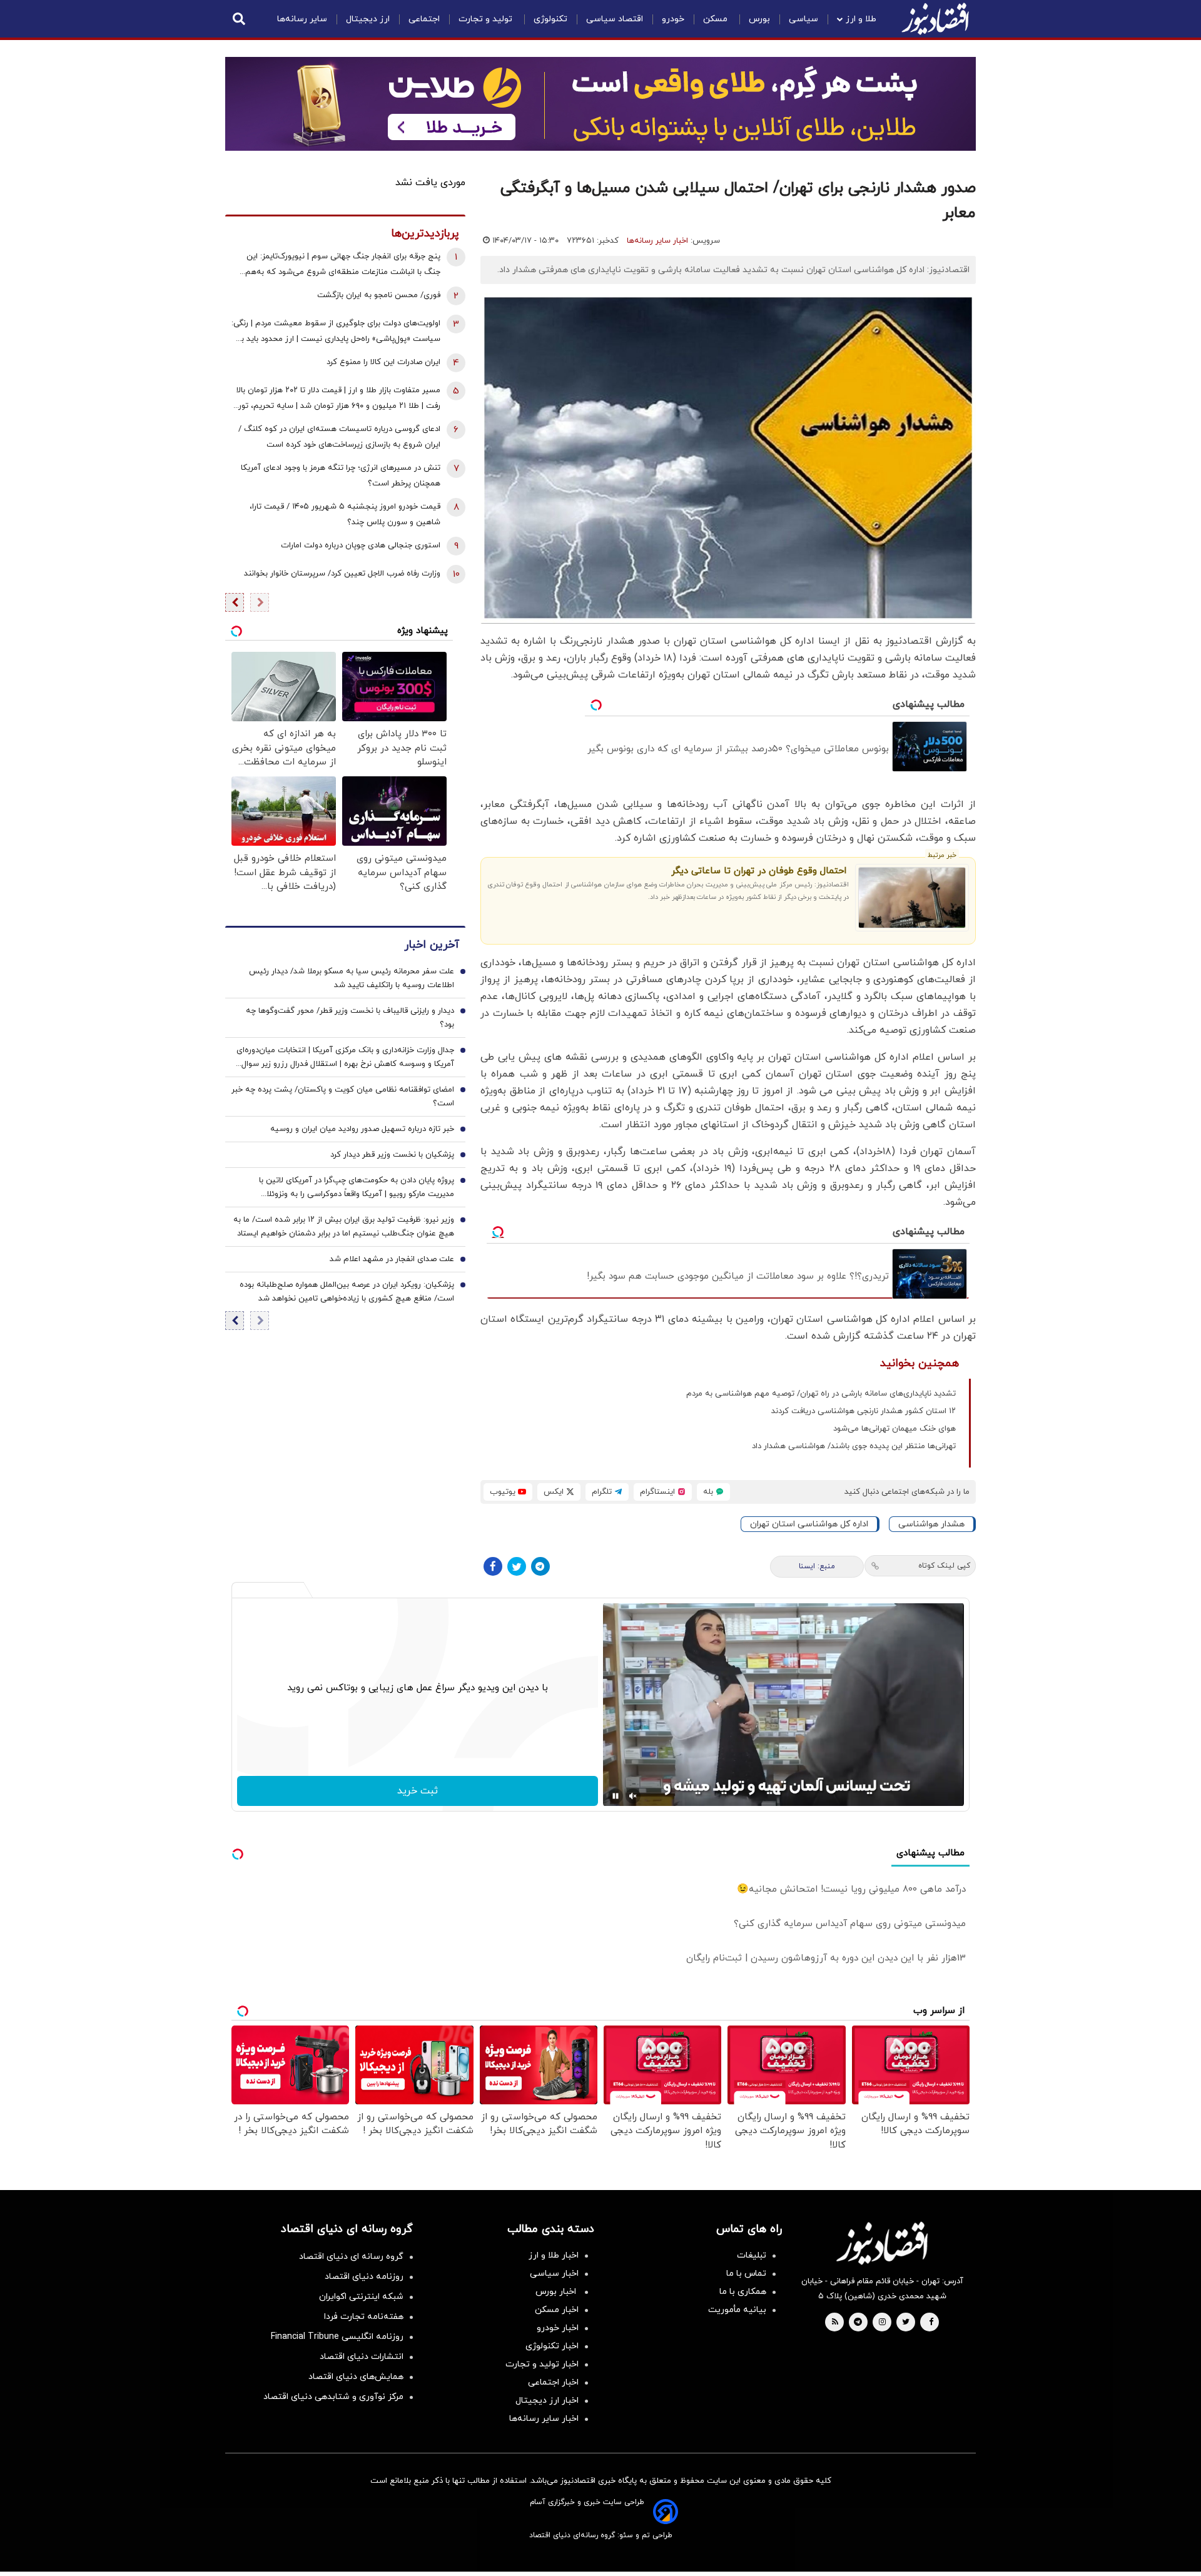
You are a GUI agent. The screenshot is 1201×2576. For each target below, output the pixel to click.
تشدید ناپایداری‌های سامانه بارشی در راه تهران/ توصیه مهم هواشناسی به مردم (821, 1394)
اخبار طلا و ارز (554, 2255)
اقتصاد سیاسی (615, 19)
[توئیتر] (517, 1566)
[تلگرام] (540, 1566)
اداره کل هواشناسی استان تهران (809, 1524)
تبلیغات (752, 2255)
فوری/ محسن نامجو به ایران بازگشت (379, 295)
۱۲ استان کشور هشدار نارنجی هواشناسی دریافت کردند (864, 1411)
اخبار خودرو (558, 2328)
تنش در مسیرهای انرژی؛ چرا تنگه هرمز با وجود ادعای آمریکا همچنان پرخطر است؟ (341, 476)
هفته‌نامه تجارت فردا (364, 2317)
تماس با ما (746, 2274)
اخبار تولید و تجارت (542, 2364)
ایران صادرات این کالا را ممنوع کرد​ (383, 362)
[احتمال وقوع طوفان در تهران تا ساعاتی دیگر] (912, 898)
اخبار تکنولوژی (552, 2346)
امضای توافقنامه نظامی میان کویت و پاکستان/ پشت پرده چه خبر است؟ (343, 1097)
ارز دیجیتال (368, 19)
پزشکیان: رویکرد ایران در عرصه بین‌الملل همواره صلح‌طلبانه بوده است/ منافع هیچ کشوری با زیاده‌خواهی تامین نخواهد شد (347, 1292)
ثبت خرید (418, 1791)
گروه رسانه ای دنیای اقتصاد (351, 2257)
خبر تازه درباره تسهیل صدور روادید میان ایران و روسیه (362, 1129)
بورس (759, 19)
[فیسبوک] (493, 1566)
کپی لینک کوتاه (944, 1566)
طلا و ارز (861, 19)
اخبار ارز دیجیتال (547, 2401)
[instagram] (882, 2323)
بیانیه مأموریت (737, 2310)
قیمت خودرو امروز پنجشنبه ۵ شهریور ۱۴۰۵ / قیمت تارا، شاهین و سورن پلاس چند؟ (345, 515)
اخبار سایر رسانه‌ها (657, 241)
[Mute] (633, 1796)
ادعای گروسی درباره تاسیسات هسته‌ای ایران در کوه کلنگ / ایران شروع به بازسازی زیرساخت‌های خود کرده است (339, 437)
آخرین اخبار (432, 945)
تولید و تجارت (487, 19)
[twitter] (906, 2323)
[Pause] (616, 1796)
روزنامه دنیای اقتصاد (364, 2277)
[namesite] (935, 19)
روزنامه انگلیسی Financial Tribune (337, 2337)
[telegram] (858, 2323)
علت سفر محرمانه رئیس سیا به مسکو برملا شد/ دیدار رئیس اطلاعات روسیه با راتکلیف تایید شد (352, 978)
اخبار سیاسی (554, 2274)
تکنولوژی (550, 19)
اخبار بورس (557, 2292)
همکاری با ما (743, 2292)
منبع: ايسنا (817, 1566)
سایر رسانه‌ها (302, 19)
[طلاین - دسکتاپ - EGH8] (600, 104)
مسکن (717, 19)
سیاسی (803, 19)
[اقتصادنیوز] (882, 2243)
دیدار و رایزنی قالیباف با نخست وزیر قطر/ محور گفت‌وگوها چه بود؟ (350, 1018)
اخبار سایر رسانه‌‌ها (544, 2419)
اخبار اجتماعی (553, 2382)
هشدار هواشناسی (931, 1524)
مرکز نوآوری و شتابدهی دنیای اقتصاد (333, 2397)
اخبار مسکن (557, 2310)
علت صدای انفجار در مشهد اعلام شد (392, 1259)
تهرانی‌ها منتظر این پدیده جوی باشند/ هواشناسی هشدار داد (854, 1446)
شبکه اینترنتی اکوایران (361, 2297)
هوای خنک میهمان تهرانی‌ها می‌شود (894, 1429)
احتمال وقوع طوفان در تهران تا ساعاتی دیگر (759, 871)
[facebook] (931, 2323)
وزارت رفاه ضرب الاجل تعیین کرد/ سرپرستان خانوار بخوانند (342, 574)
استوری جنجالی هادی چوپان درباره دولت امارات (361, 545)
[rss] (835, 2323)
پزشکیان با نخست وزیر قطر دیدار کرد (392, 1155)
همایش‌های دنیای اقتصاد (356, 2377)
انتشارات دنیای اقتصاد (362, 2357)
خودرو (673, 19)
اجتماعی (424, 19)
